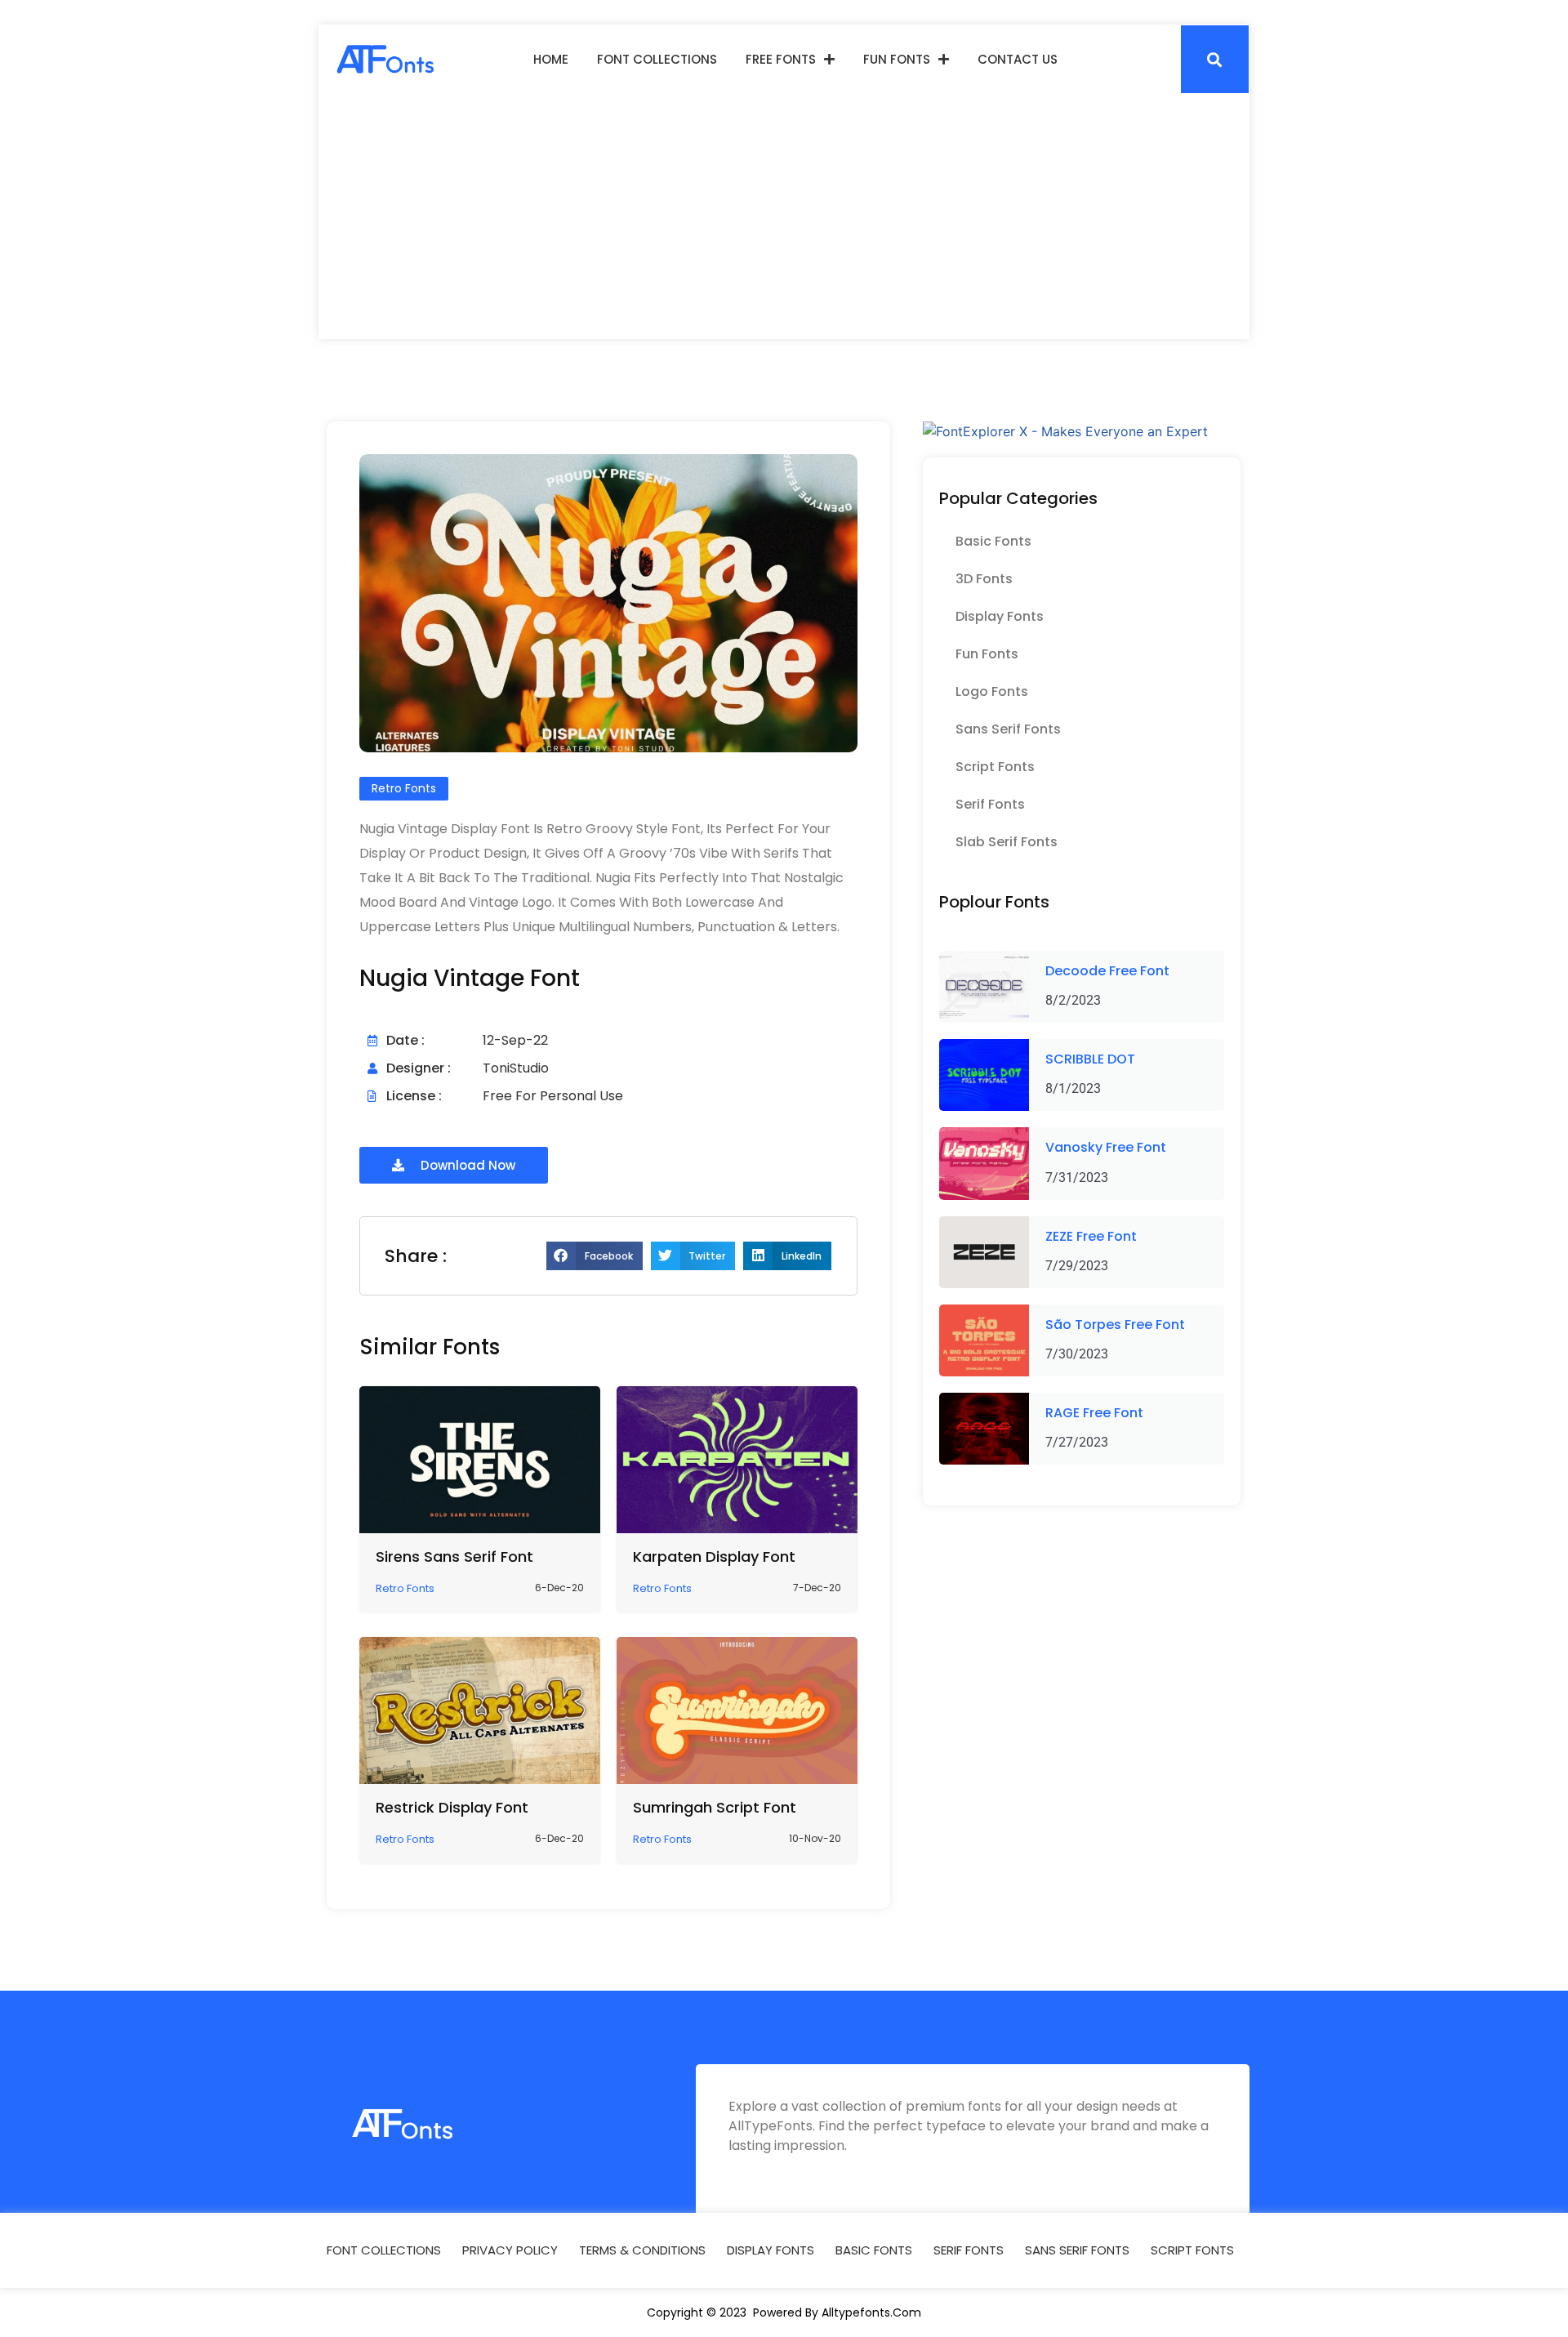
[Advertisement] (784, 216)
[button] (1215, 59)
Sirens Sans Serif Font (454, 1557)
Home (551, 59)
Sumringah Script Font (715, 1807)
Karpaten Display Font (714, 1557)
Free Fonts (781, 59)
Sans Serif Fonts (1008, 729)
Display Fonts (1000, 616)
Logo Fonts (992, 691)
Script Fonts (995, 767)
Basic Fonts (993, 541)
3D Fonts (984, 579)
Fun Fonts (897, 59)
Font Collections (657, 59)
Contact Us (1018, 59)
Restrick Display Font (452, 1807)
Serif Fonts (990, 804)
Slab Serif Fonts (1007, 842)
